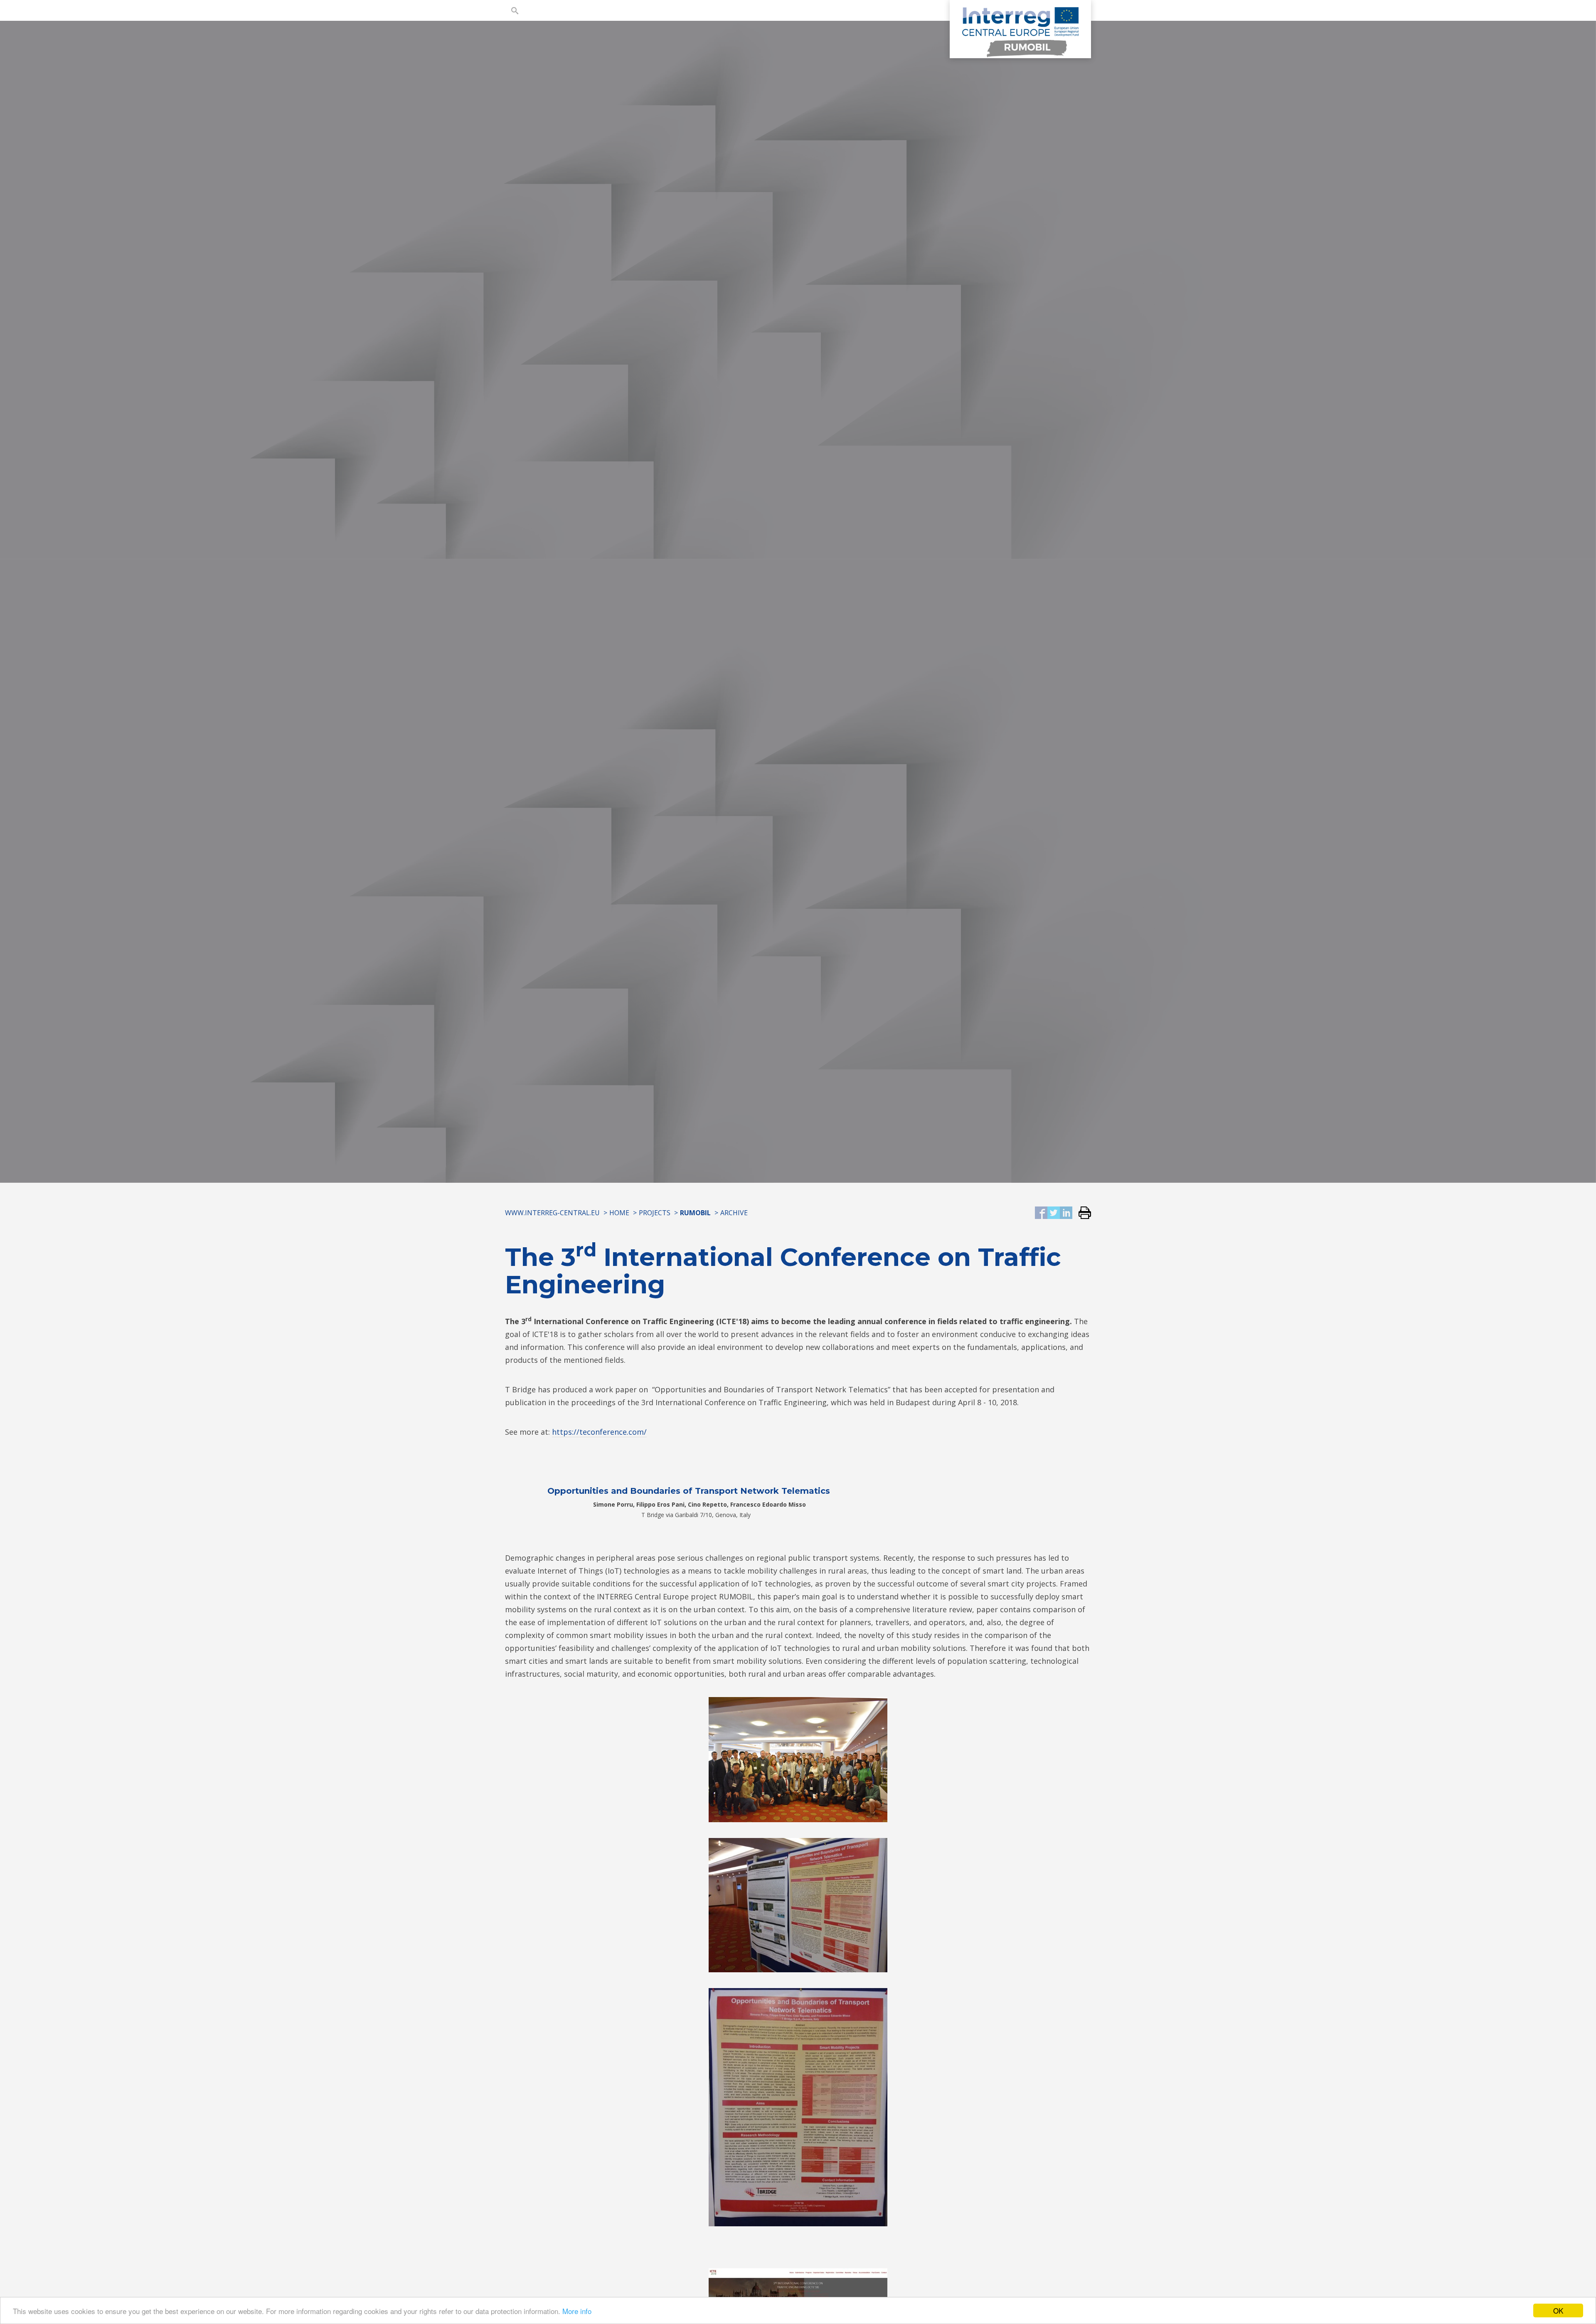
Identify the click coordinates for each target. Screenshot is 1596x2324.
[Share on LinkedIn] (1066, 1213)
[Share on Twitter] (1054, 1213)
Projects (655, 1213)
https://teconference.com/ (599, 1432)
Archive (734, 1213)
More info (577, 2311)
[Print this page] (1082, 1213)
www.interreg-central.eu (552, 1213)
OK (1558, 2310)
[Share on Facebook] (1041, 1213)
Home (619, 1213)
